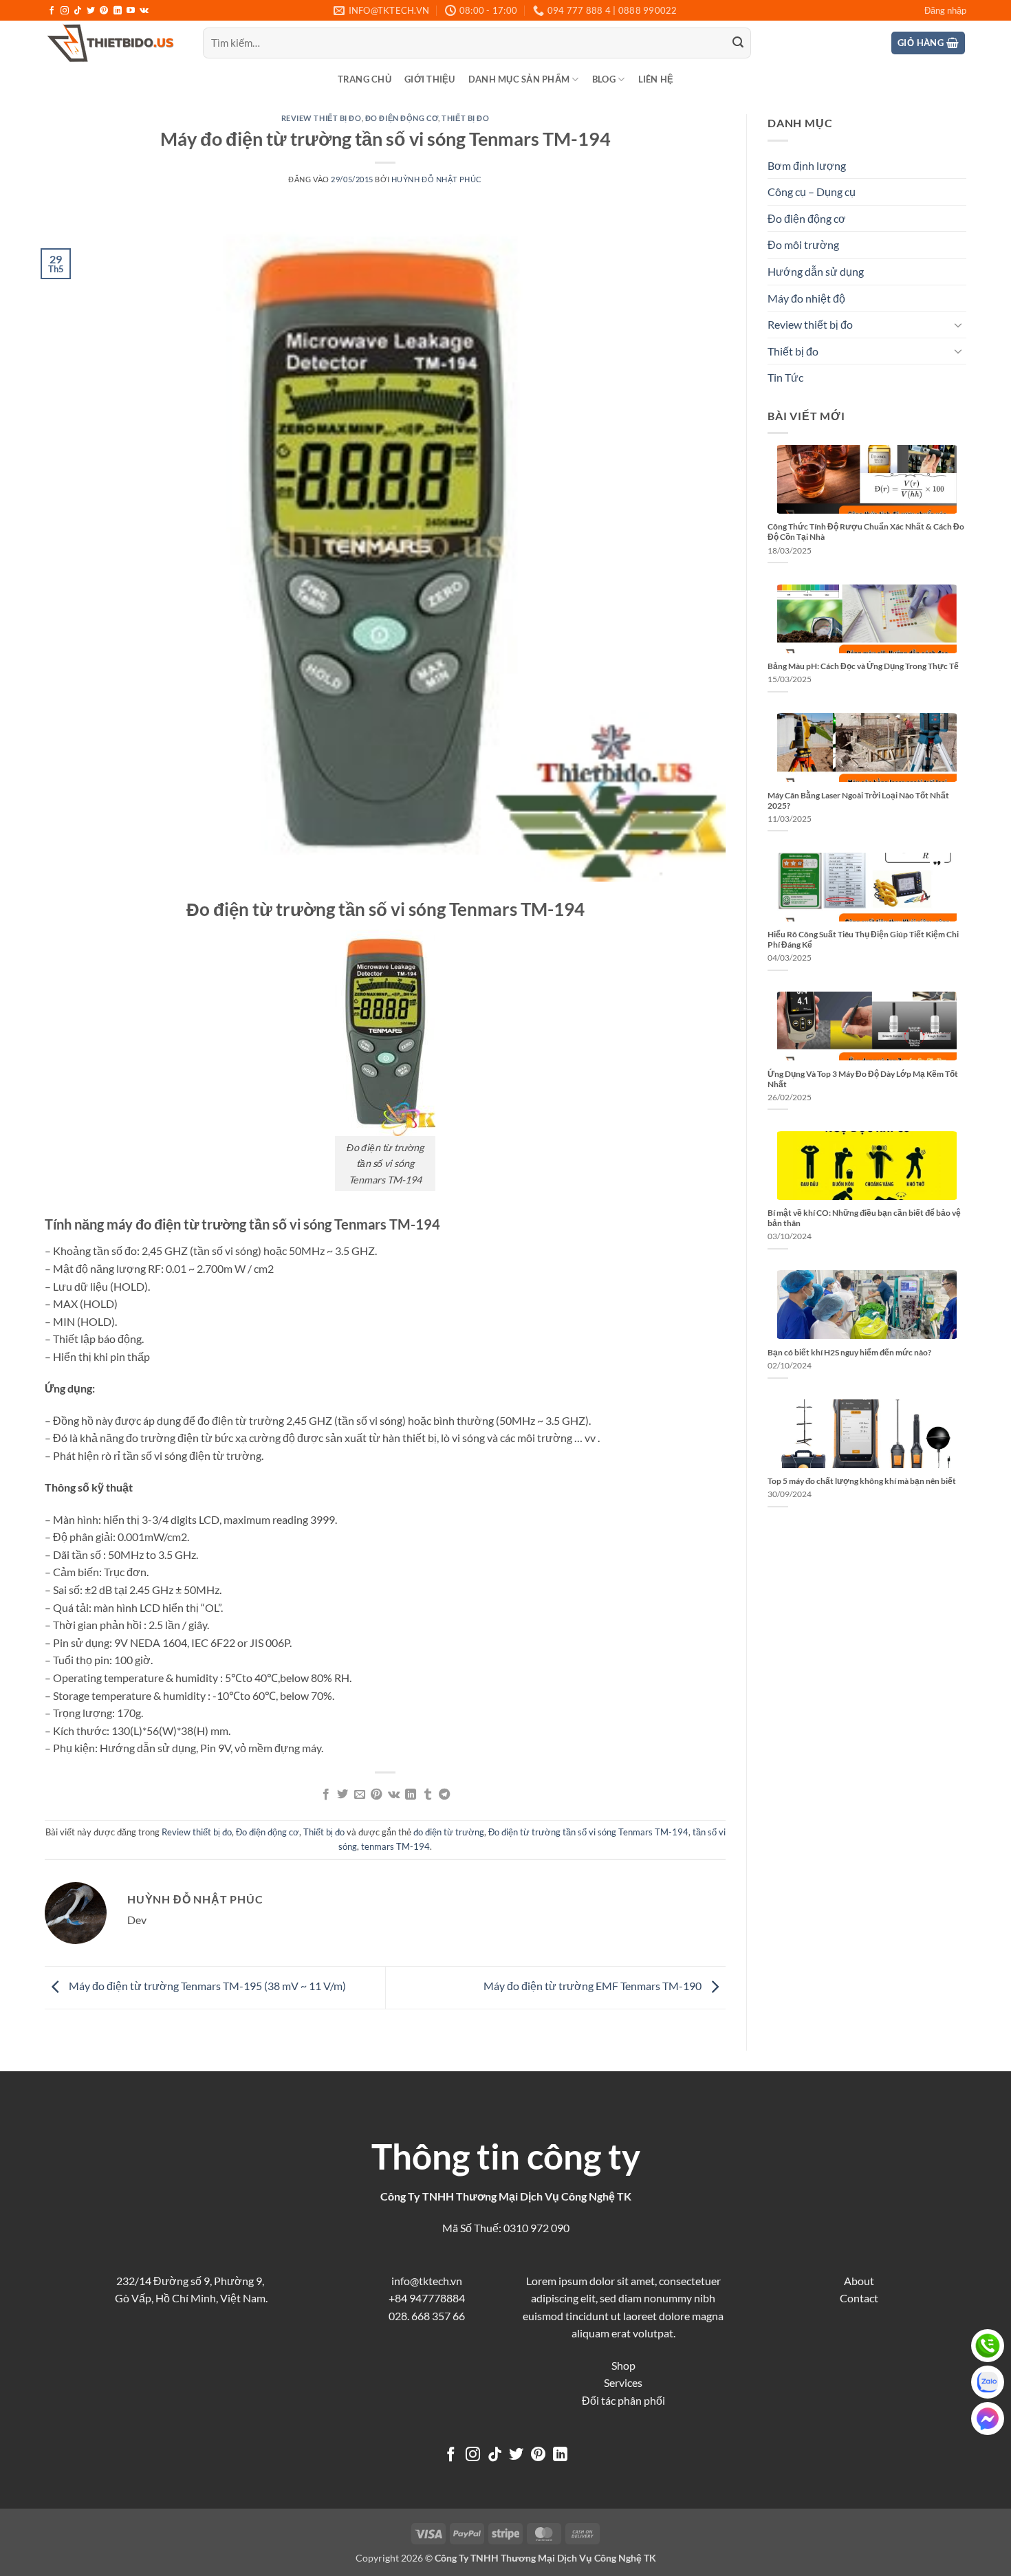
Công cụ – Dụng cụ (812, 192)
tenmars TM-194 (395, 1846)
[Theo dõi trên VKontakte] (144, 11)
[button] (945, 10)
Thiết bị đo (465, 118)
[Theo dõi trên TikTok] (78, 11)
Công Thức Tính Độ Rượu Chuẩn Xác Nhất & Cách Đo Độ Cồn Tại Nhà (866, 532)
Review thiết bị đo (322, 118)
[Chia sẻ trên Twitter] (343, 1795)
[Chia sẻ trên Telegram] (444, 1795)
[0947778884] (988, 2346)
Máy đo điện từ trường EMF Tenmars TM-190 (594, 1986)
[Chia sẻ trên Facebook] (326, 1795)
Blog (604, 79)
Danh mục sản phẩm (519, 79)
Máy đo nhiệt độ (806, 298)
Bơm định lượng (807, 165)
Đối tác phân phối (623, 2400)
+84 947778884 (427, 2298)
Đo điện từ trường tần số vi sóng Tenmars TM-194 (588, 1832)
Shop (623, 2365)
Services (623, 2382)
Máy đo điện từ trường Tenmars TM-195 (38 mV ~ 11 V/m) (206, 1986)
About (859, 2281)
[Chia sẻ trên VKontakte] (394, 1795)
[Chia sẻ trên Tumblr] (427, 1795)
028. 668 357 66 (427, 2316)
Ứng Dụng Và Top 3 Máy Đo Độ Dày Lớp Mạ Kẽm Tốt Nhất (863, 1079)
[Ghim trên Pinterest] (376, 1795)
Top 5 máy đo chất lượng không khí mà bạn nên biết (862, 1481)
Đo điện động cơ (402, 118)
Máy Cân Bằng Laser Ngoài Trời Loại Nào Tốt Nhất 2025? (858, 800)
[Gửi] (738, 43)
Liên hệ (656, 79)
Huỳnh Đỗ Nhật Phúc (437, 179)
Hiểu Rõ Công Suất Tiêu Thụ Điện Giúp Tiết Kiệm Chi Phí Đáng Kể (863, 939)
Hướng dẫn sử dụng (816, 271)
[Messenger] (988, 2419)
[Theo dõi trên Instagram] (65, 11)
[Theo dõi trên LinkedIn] (118, 11)
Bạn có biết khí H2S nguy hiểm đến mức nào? (849, 1352)
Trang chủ (365, 79)
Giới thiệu (430, 79)
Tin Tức (785, 377)
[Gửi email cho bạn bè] (360, 1795)
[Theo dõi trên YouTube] (131, 11)
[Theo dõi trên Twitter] (91, 11)
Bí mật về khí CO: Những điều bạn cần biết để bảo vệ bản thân (864, 1218)
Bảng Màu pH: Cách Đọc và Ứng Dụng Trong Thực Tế (863, 666)
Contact (859, 2298)
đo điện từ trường (449, 1832)
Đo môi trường (803, 244)
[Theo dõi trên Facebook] (52, 11)
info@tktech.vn (427, 2281)
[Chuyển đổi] (958, 325)
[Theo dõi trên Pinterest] (104, 11)
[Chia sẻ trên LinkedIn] (411, 1795)
